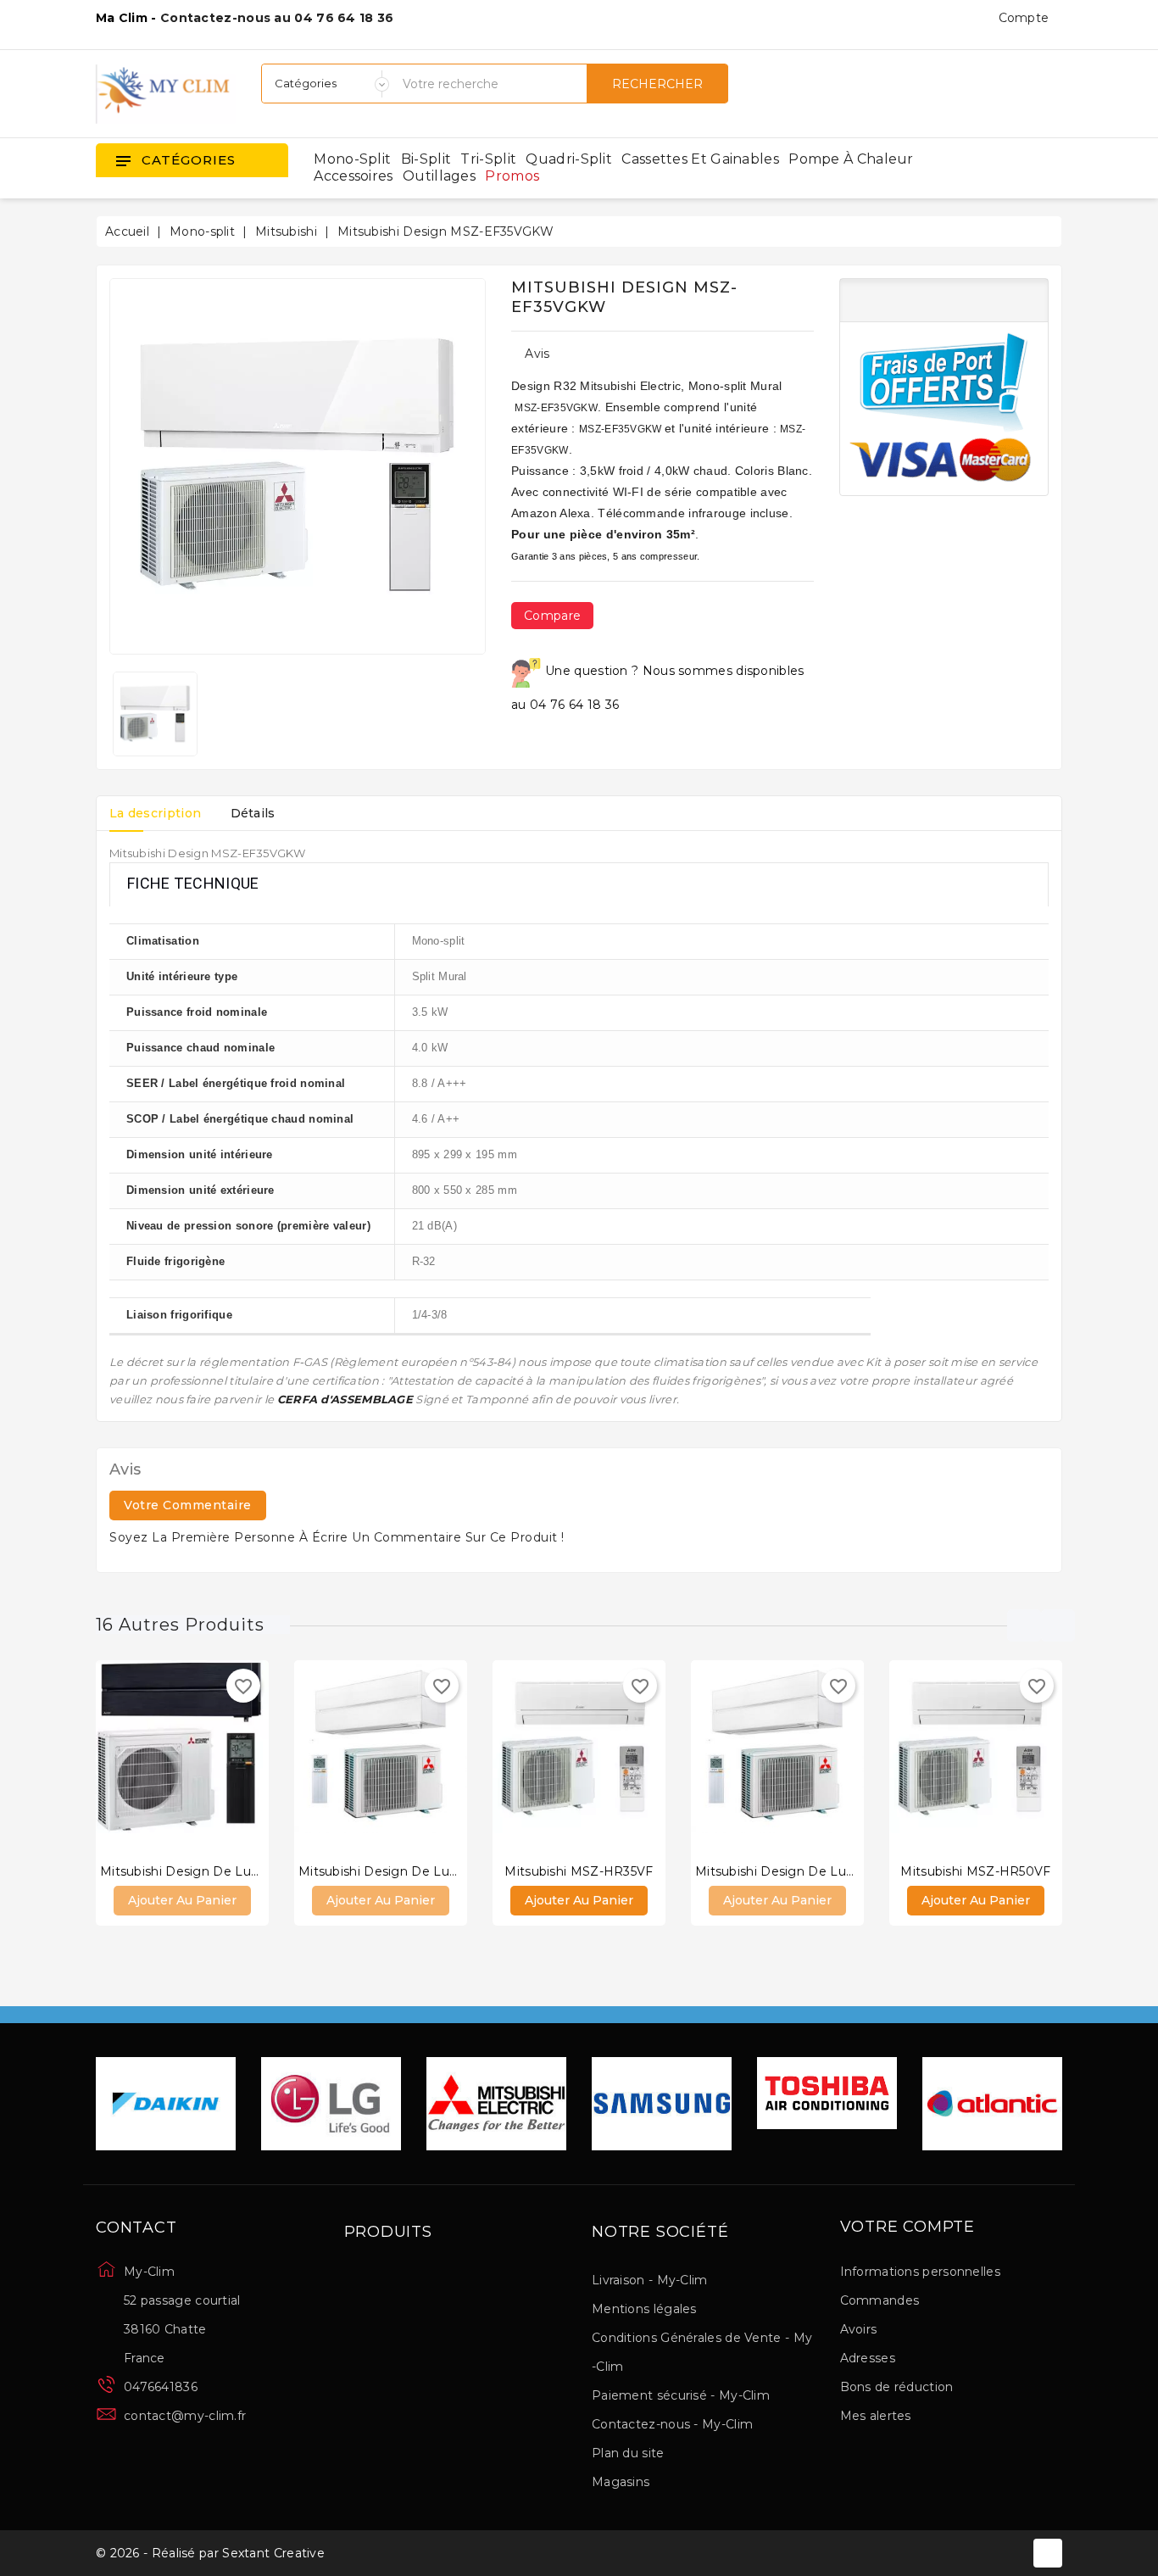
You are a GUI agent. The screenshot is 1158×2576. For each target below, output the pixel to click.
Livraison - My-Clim (650, 2280)
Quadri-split (569, 159)
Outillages (439, 176)
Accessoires (353, 176)
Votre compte (908, 2228)
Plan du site (628, 2453)
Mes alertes (876, 2416)
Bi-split (426, 159)
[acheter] (131, 1760)
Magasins (621, 2482)
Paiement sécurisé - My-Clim (681, 2395)
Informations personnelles (921, 2272)
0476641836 (161, 2387)
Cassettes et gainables (700, 159)
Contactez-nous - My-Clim (672, 2424)
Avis (537, 354)
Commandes (880, 2300)
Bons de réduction (897, 2387)
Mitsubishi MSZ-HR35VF (579, 1871)
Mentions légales (644, 2309)
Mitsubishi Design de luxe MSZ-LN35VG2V (432, 1871)
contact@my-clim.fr (185, 2416)
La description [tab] (155, 813)
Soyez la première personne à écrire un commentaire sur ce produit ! (337, 1537)
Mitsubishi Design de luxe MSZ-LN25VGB (231, 1871)
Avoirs (859, 2329)
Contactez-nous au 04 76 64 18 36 (277, 18)
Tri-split (488, 159)
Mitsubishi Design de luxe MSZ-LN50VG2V (830, 1871)
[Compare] (165, 1760)
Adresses (868, 2358)
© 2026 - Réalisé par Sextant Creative (210, 2553)
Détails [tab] (253, 813)
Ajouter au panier (182, 1900)
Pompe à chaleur (851, 159)
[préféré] (233, 1760)
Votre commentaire (188, 1505)
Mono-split (352, 159)
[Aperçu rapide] (199, 1760)
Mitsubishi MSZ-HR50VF (975, 1871)
